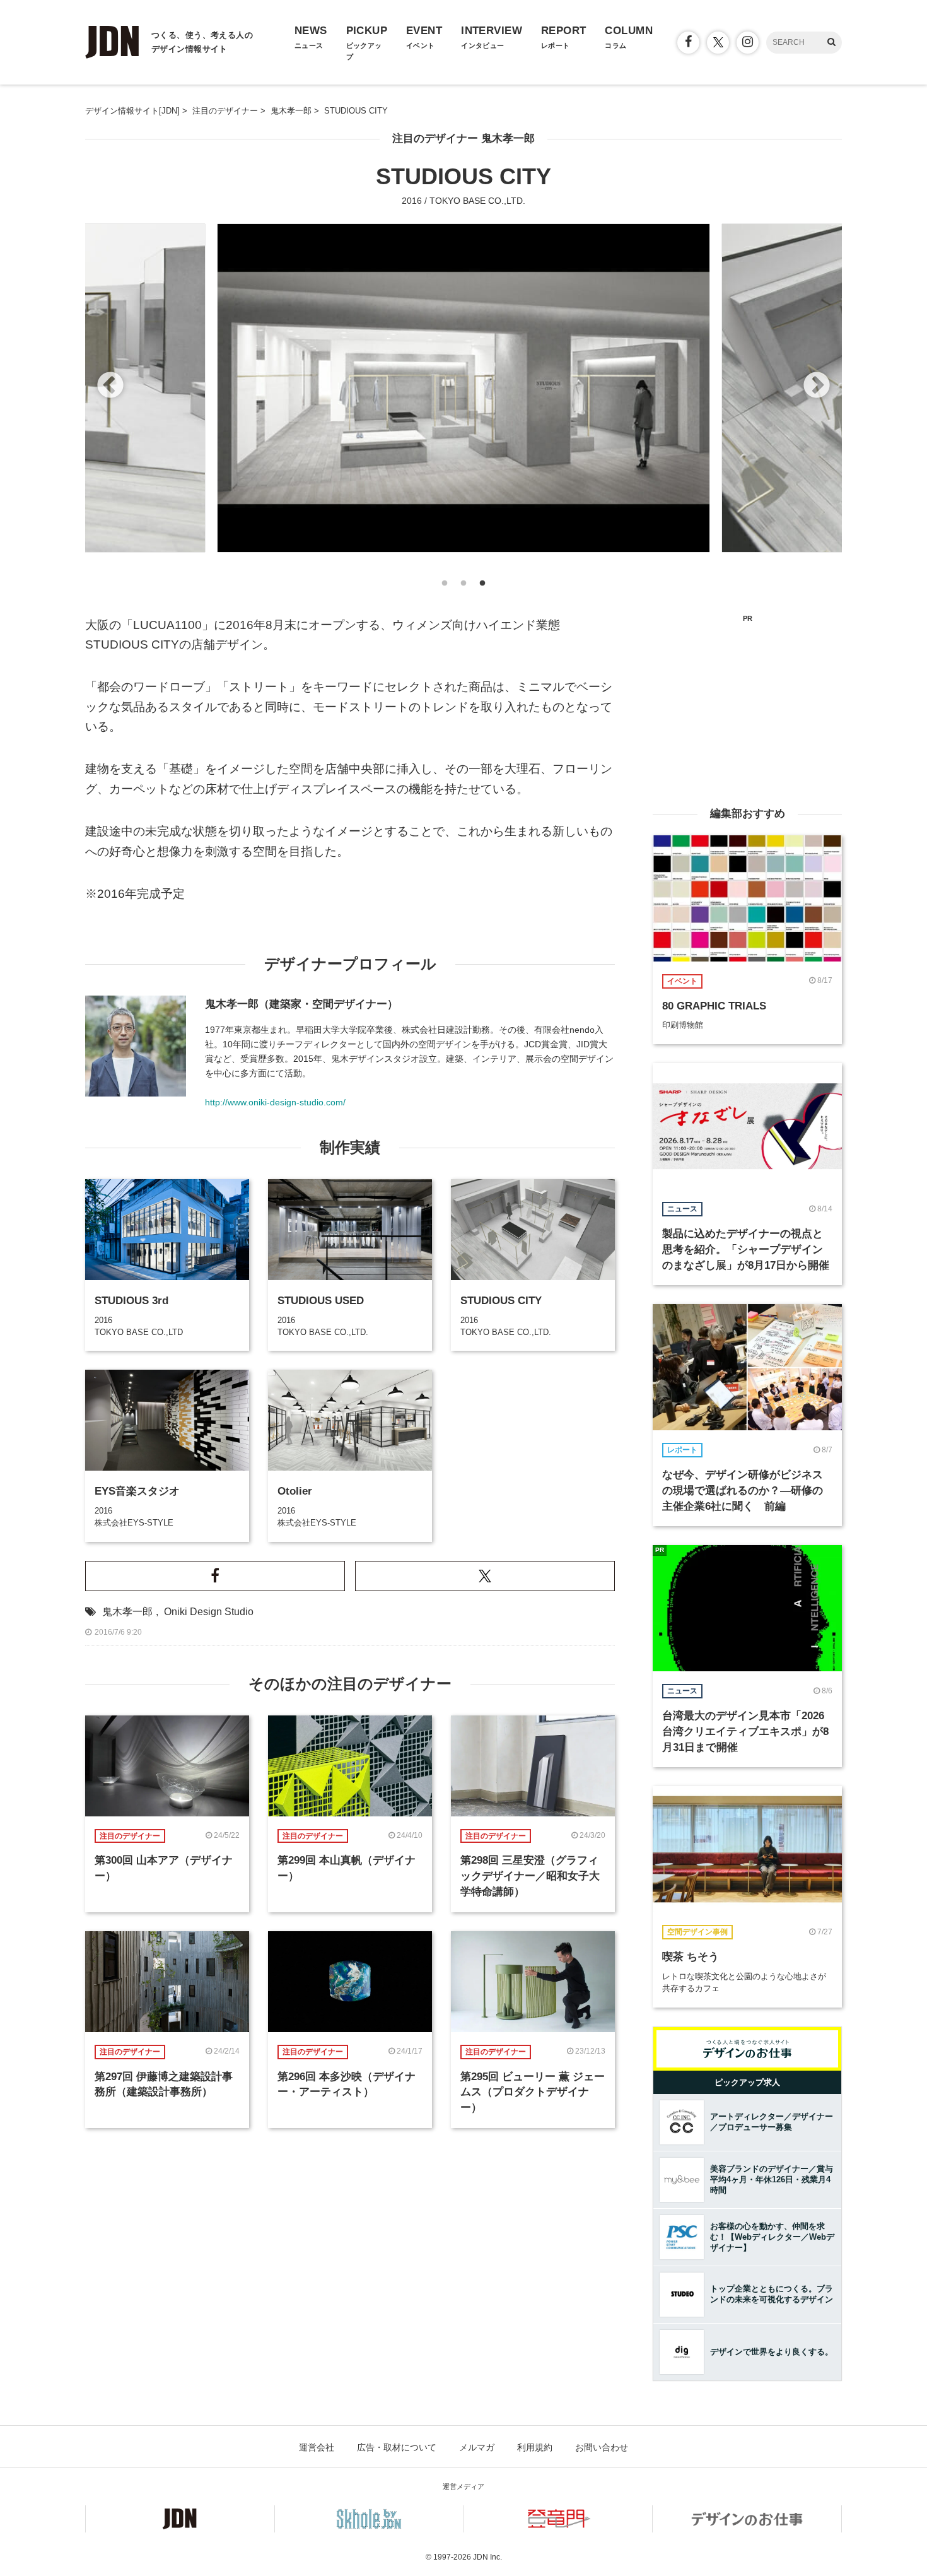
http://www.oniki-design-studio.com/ (275, 1102)
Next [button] (817, 386)
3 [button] (482, 587)
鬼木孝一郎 (127, 1612)
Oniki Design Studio (209, 1612)
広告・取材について (397, 2447)
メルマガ (477, 2447)
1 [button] (445, 587)
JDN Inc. (487, 2557)
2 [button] (463, 587)
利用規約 (535, 2447)
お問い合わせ (602, 2447)
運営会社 (317, 2447)
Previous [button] (110, 386)
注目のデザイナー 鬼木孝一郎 (463, 138)
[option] (463, 388)
